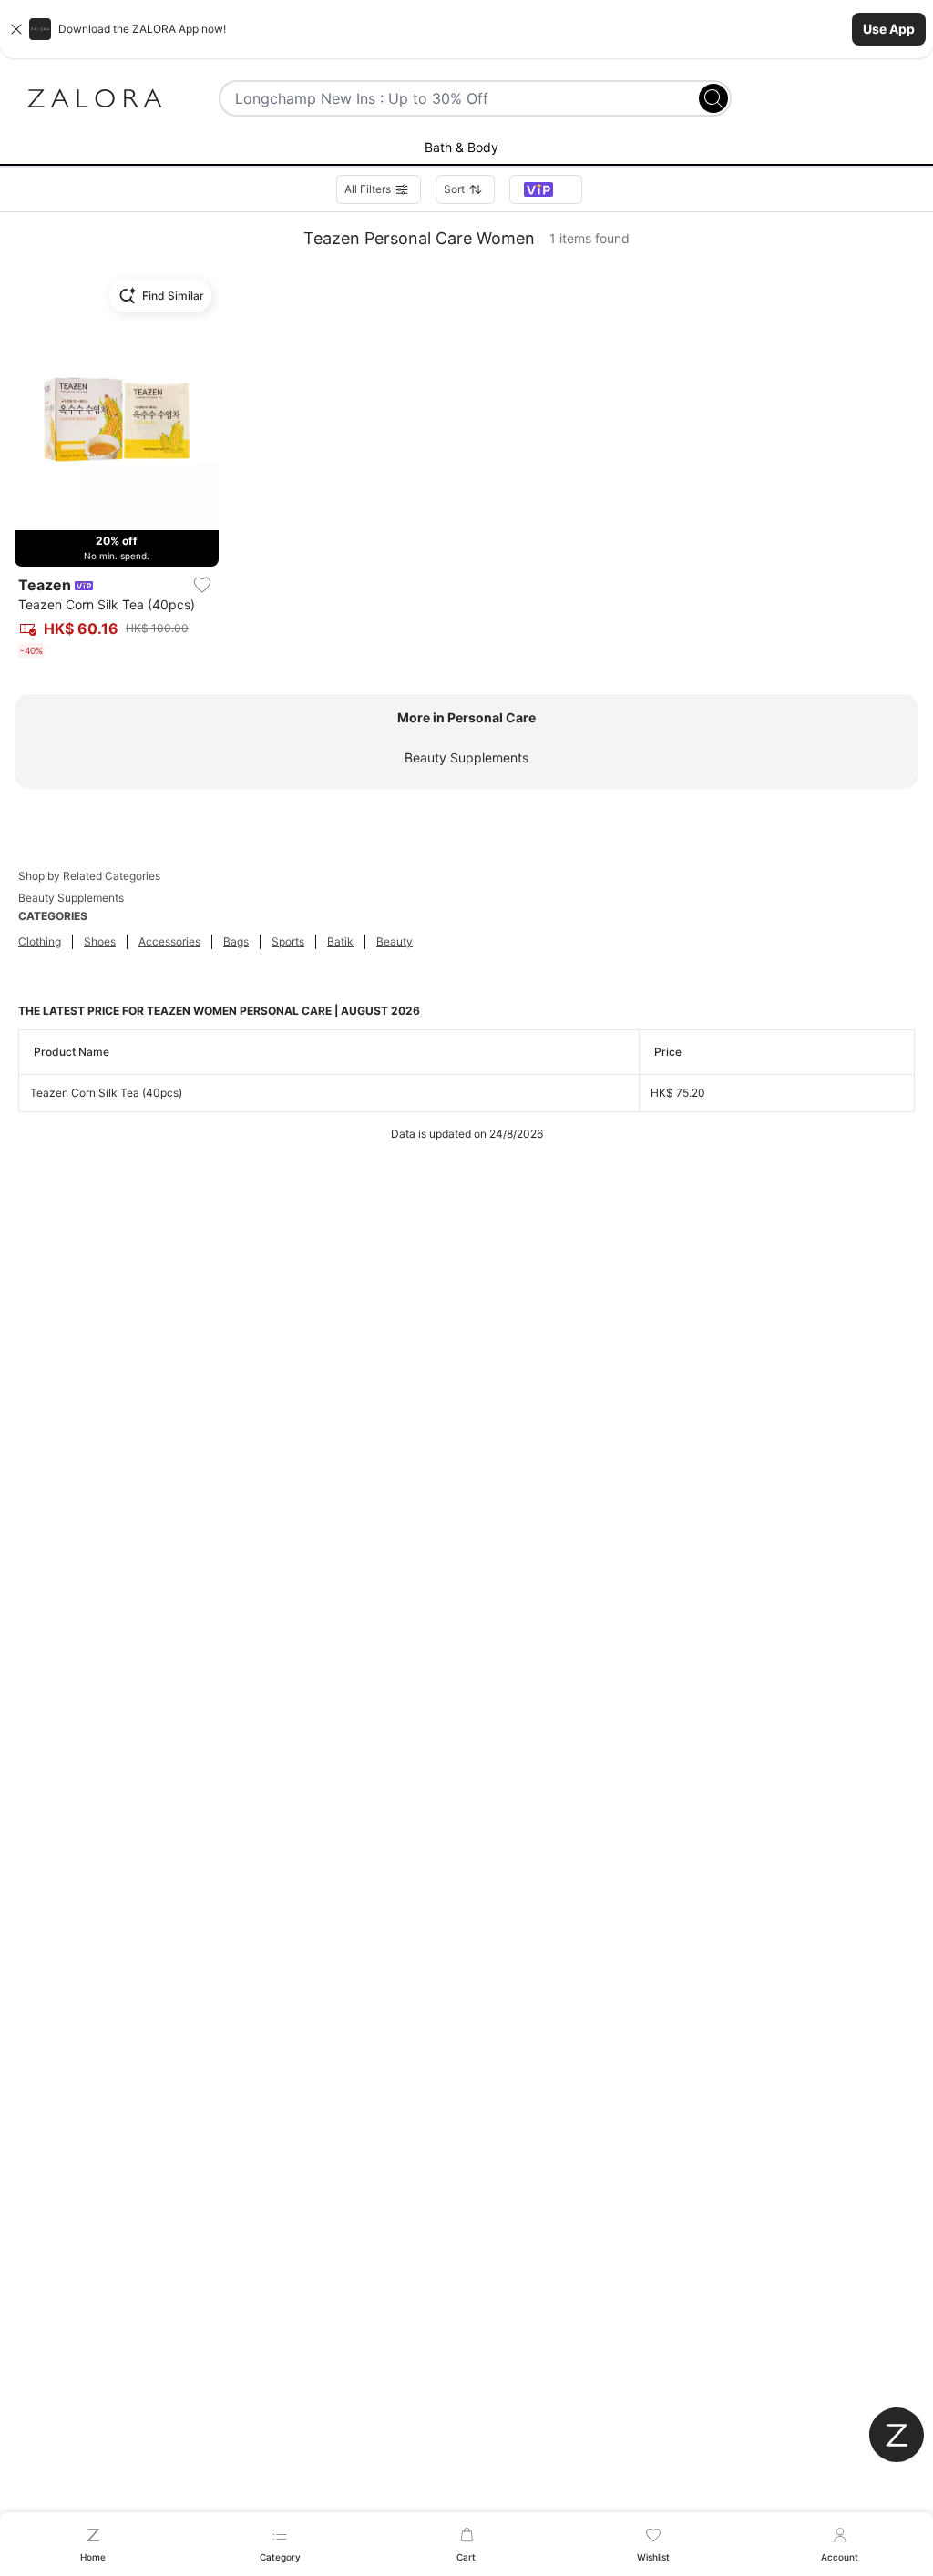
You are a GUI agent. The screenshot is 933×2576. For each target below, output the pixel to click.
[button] (466, 29)
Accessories (169, 941)
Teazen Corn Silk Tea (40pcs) (106, 1093)
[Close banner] (16, 29)
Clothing (40, 941)
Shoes (100, 941)
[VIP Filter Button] (546, 189)
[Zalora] (95, 98)
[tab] (466, 148)
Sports (288, 941)
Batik (340, 941)
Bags (236, 941)
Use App (889, 29)
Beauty (395, 941)
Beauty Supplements (466, 757)
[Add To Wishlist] (202, 585)
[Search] (713, 98)
